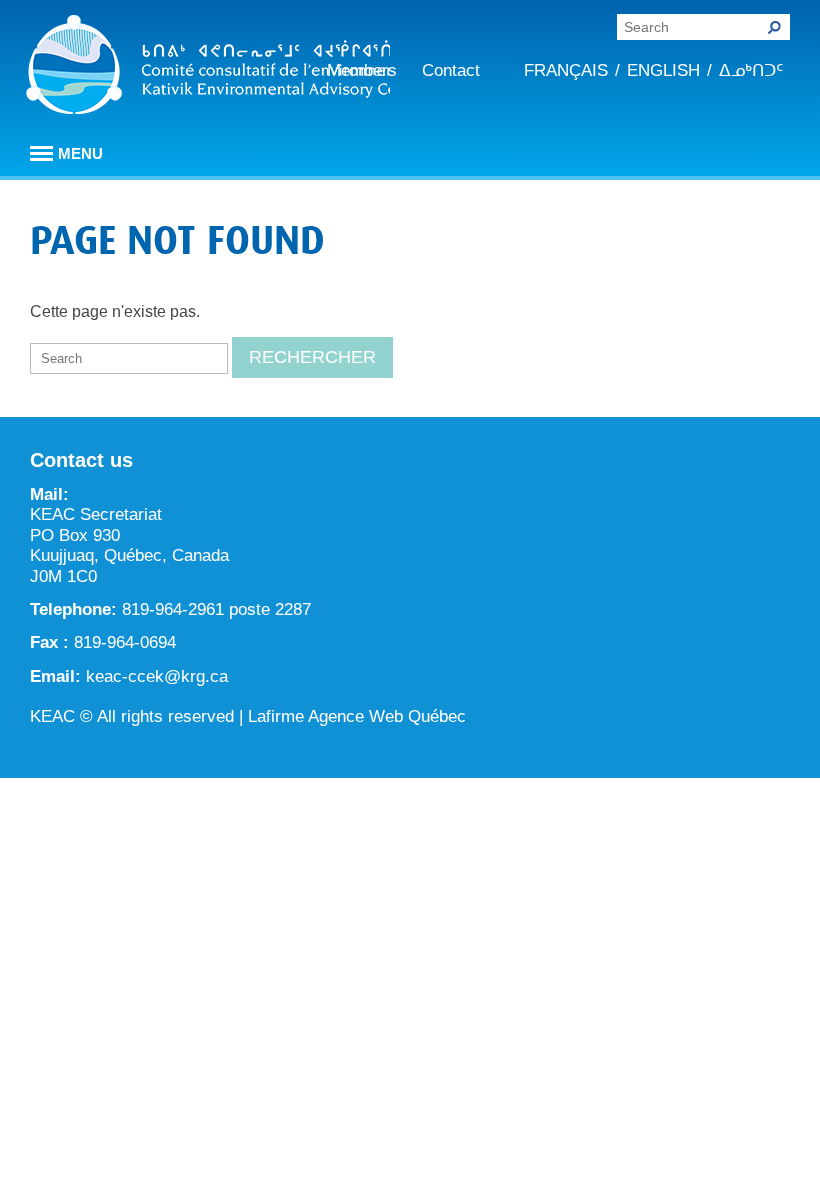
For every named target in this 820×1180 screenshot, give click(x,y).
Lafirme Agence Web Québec (357, 716)
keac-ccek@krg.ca (157, 676)
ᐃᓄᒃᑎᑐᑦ (751, 70)
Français (566, 70)
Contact (451, 70)
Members (362, 70)
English (663, 70)
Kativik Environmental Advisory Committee (208, 68)
